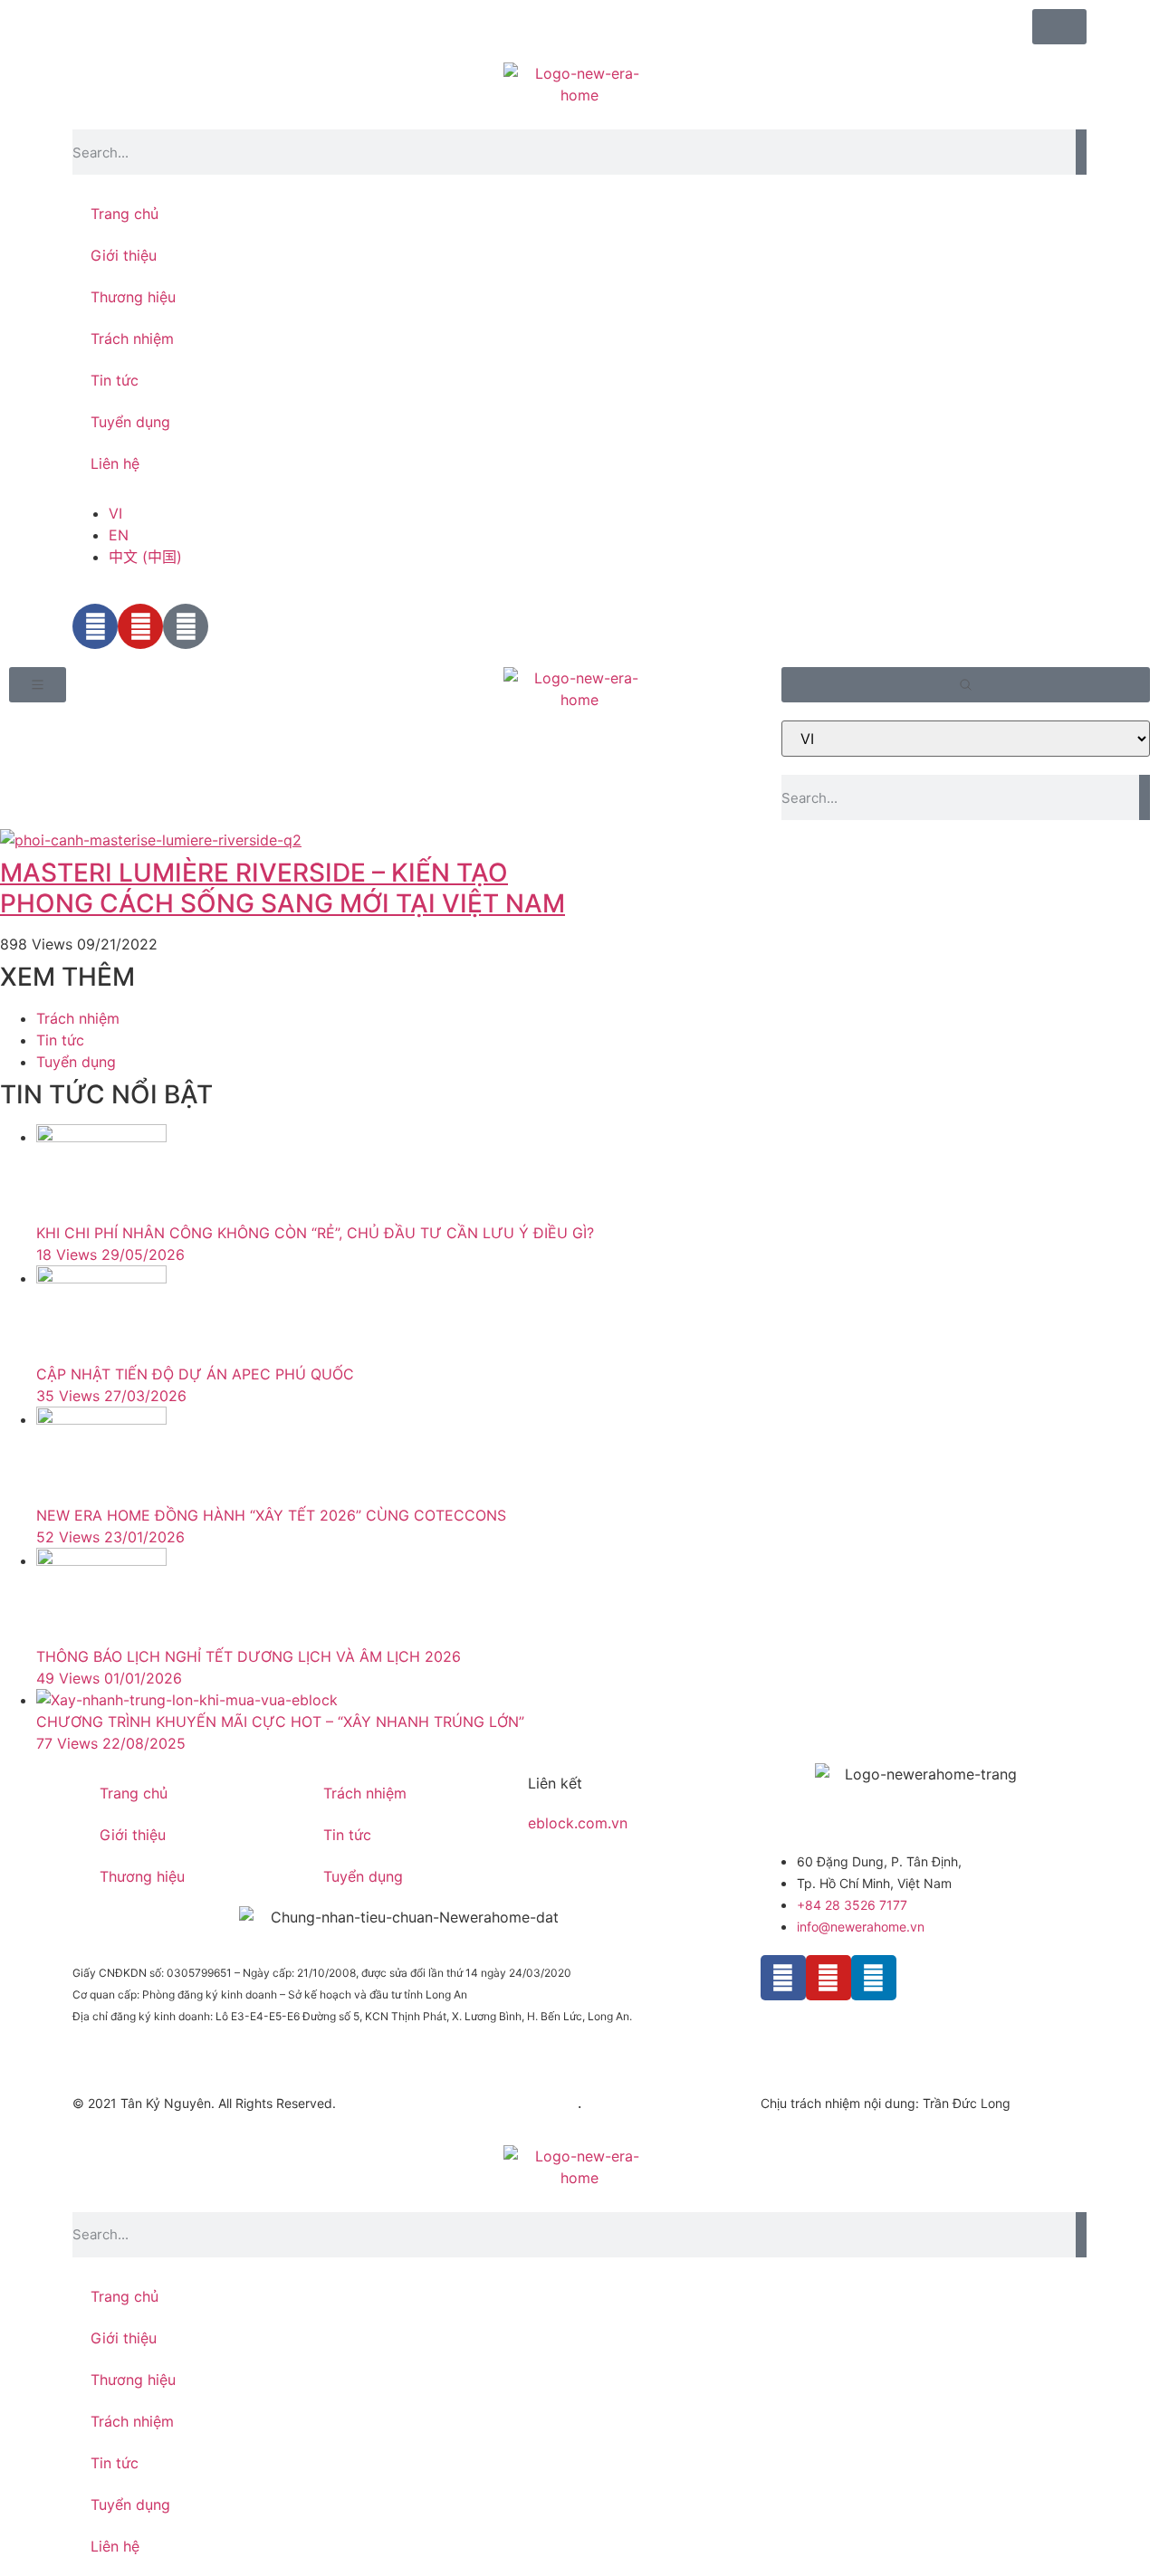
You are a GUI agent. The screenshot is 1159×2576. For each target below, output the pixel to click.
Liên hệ (115, 463)
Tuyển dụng (130, 422)
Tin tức (115, 380)
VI (115, 513)
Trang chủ (125, 214)
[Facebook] (783, 1978)
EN (119, 535)
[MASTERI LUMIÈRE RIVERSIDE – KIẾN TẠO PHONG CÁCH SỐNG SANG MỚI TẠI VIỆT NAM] (290, 840)
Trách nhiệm (132, 339)
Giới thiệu (124, 255)
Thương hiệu (133, 297)
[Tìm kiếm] (1081, 152)
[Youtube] (829, 1978)
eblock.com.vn (578, 1823)
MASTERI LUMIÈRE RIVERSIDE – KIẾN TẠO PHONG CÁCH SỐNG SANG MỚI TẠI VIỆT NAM (283, 888)
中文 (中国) (145, 557)
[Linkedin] (874, 1978)
